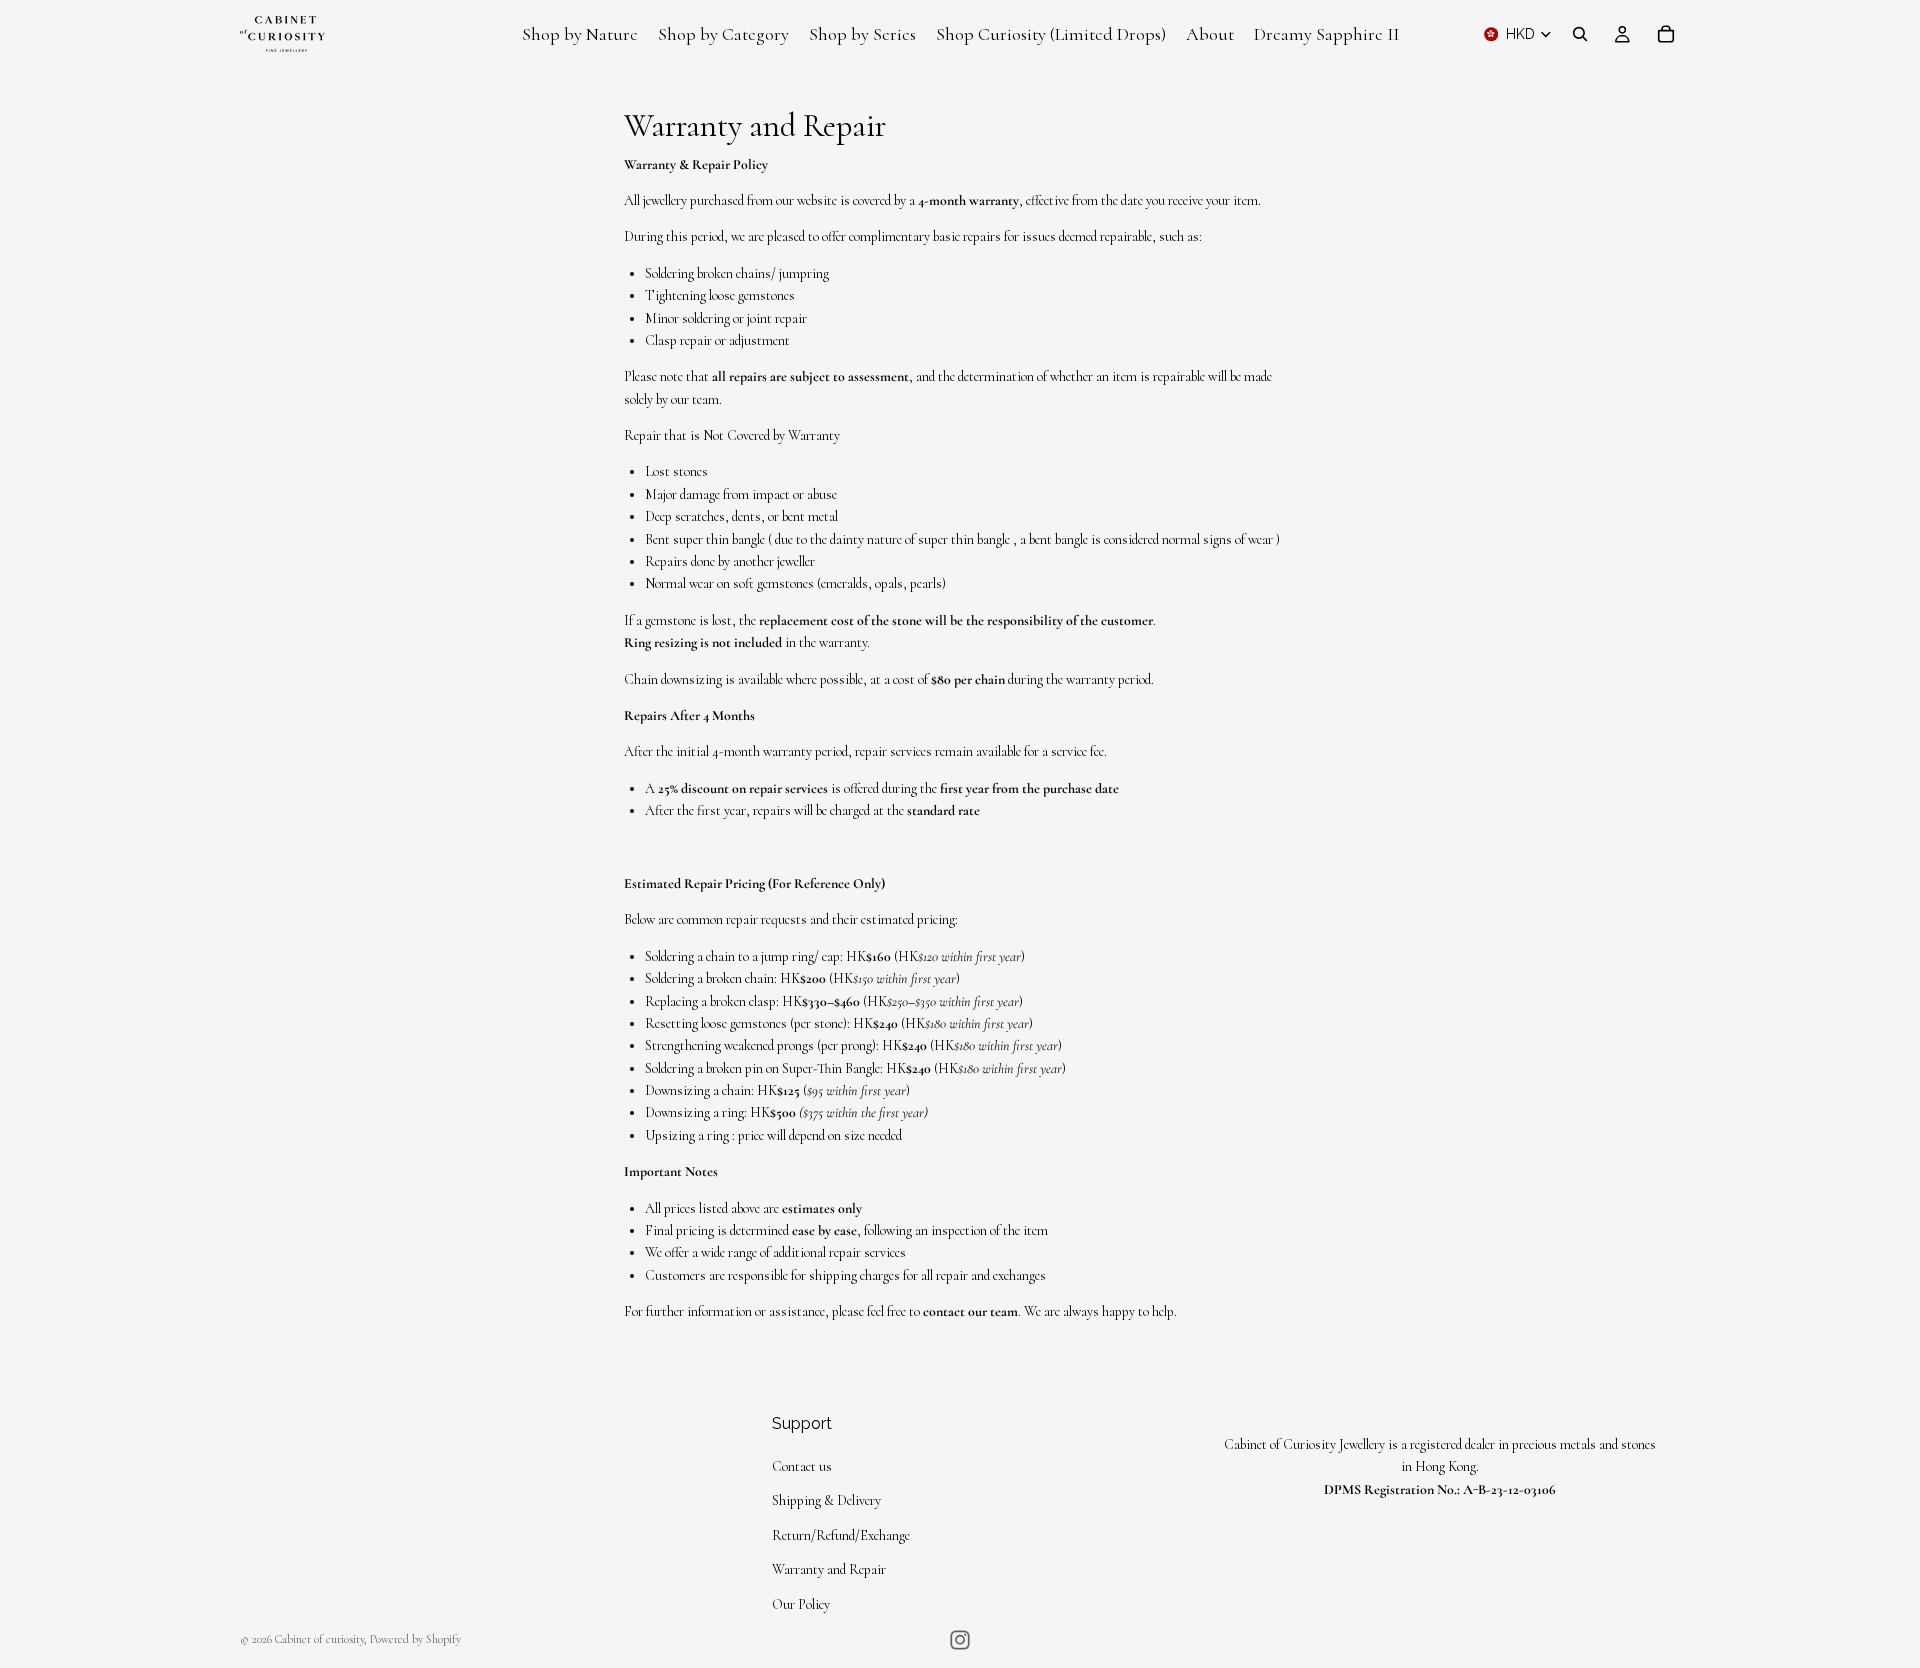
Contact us (802, 1466)
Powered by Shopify (415, 1639)
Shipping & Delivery (826, 1500)
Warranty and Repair (829, 1569)
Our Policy (801, 1604)
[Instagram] (960, 1640)
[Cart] (1666, 34)
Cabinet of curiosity (319, 1639)
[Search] (1580, 34)
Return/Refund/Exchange (841, 1535)
